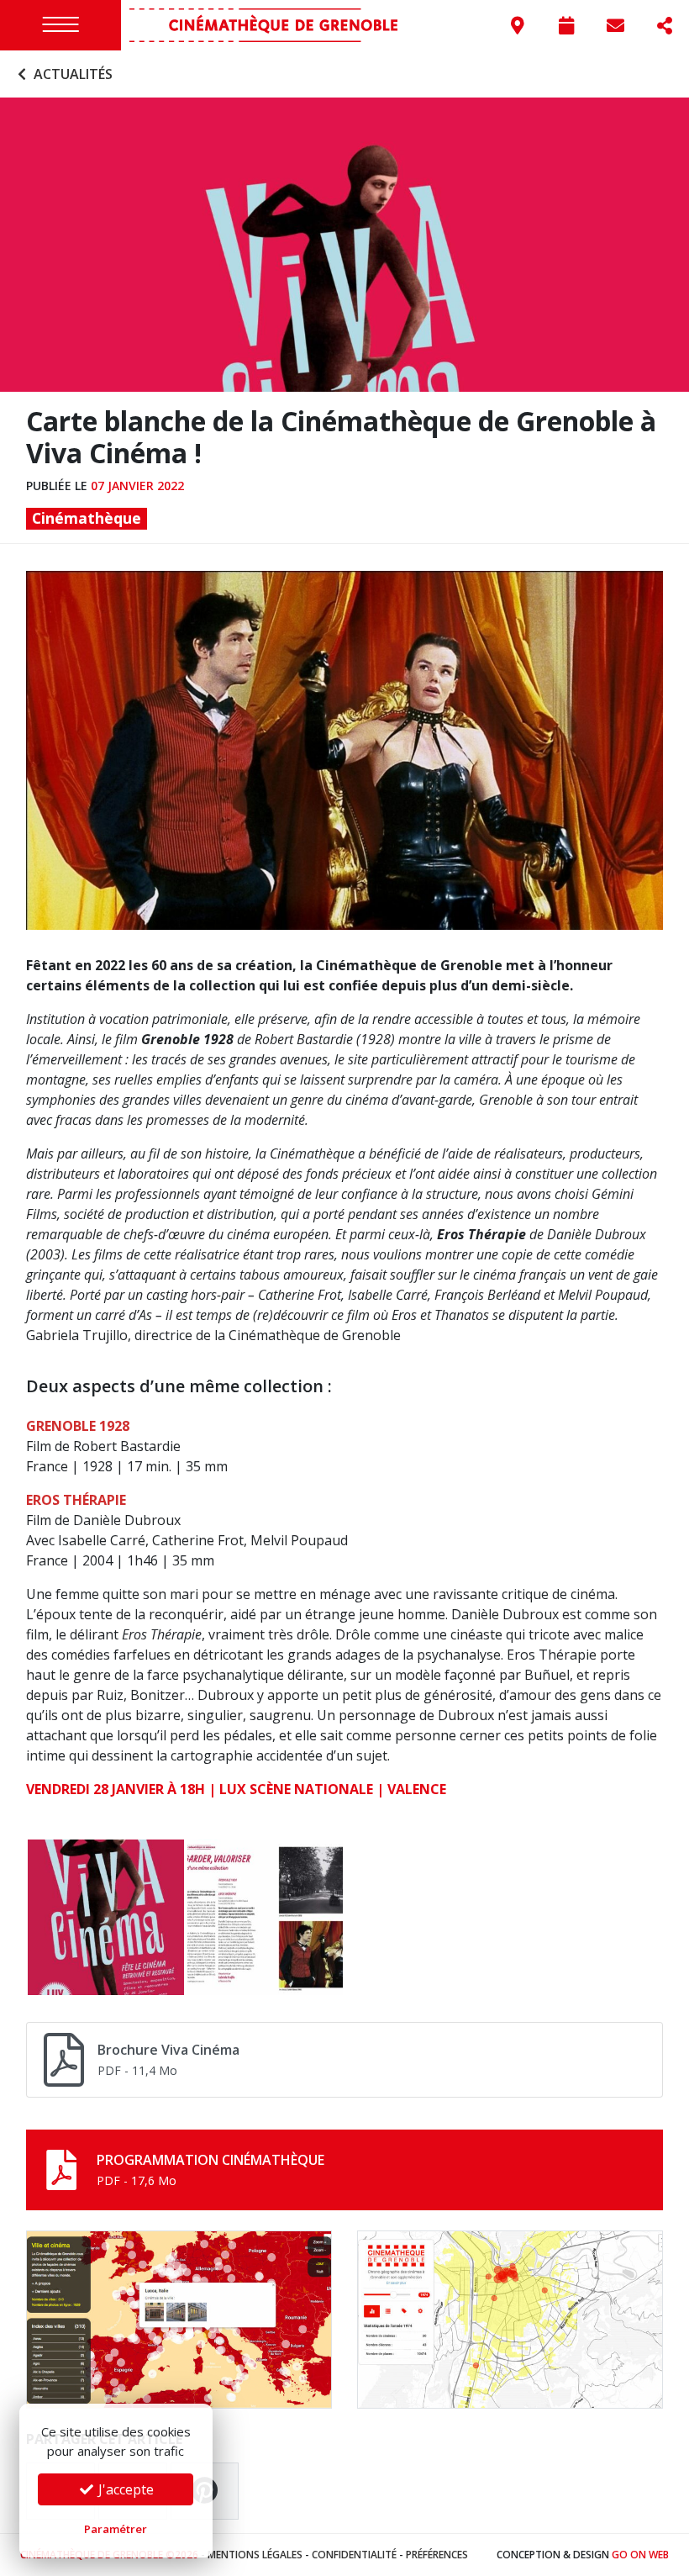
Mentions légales (255, 2555)
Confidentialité (354, 2555)
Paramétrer (116, 2529)
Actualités (71, 74)
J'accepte (124, 2489)
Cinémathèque (87, 518)
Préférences (437, 2555)
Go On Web (640, 2555)
